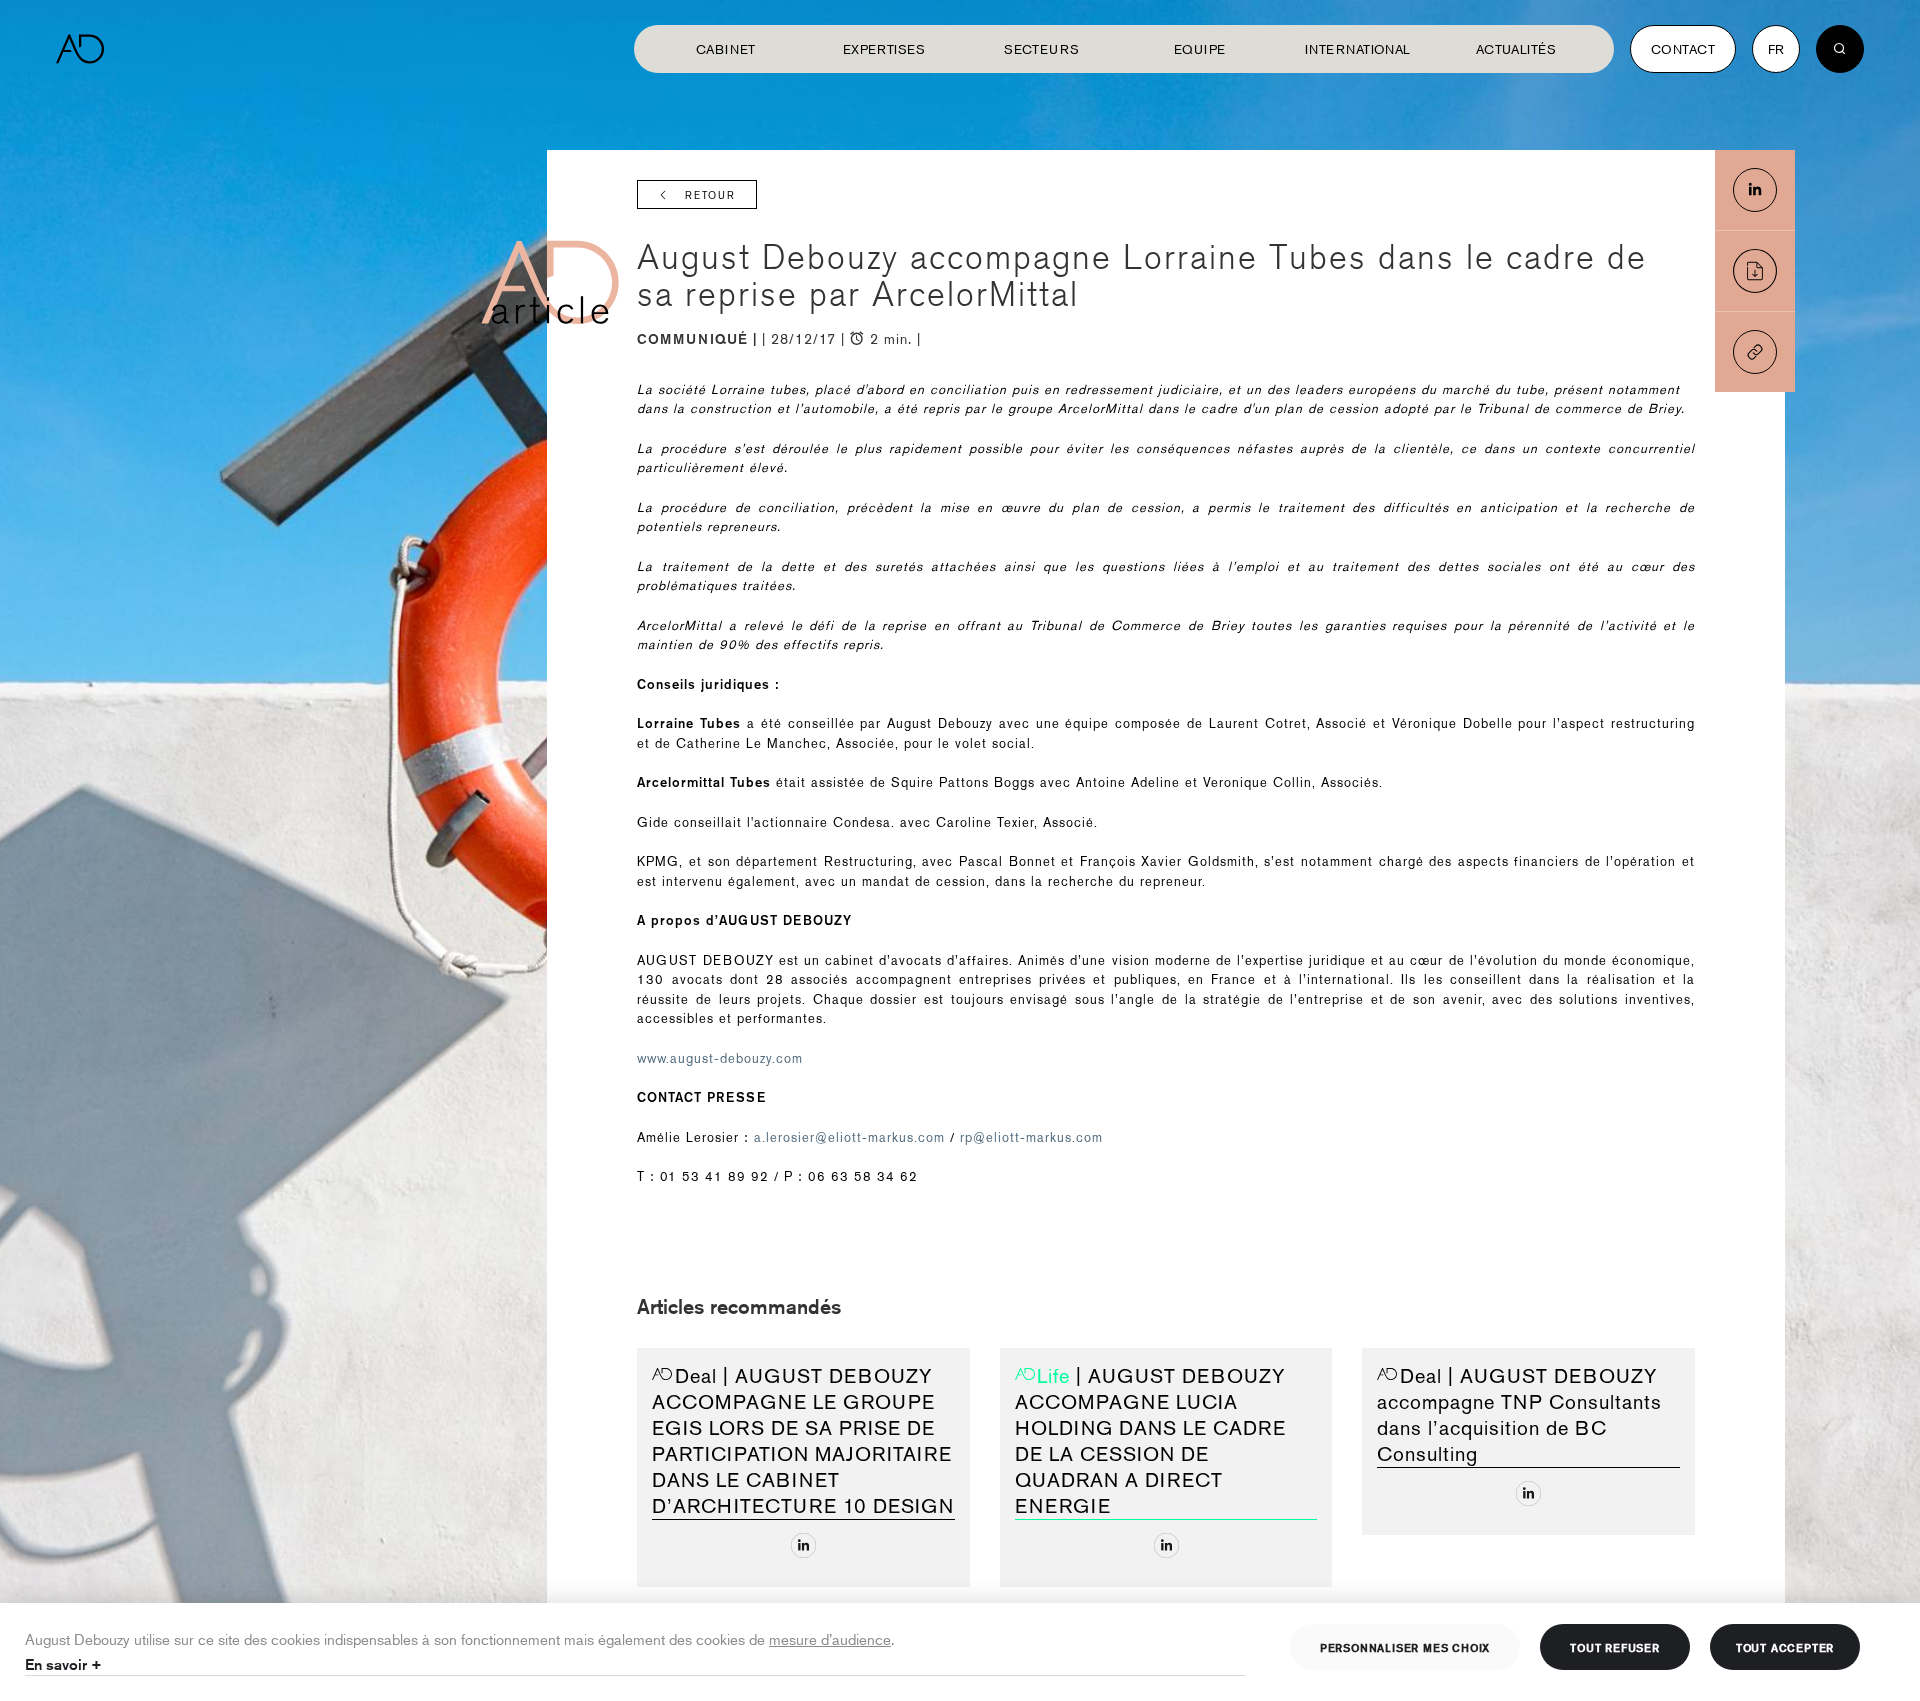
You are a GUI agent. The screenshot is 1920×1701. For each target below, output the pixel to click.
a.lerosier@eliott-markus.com (849, 1137)
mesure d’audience (830, 1638)
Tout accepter (1785, 1647)
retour (710, 195)
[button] (1755, 352)
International (1358, 49)
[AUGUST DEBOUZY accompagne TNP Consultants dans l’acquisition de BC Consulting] (1528, 1493)
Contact (1683, 49)
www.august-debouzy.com (720, 1058)
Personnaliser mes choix (1405, 1647)
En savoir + (63, 1664)
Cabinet (726, 49)
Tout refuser (1615, 1647)
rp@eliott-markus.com (1031, 1137)
